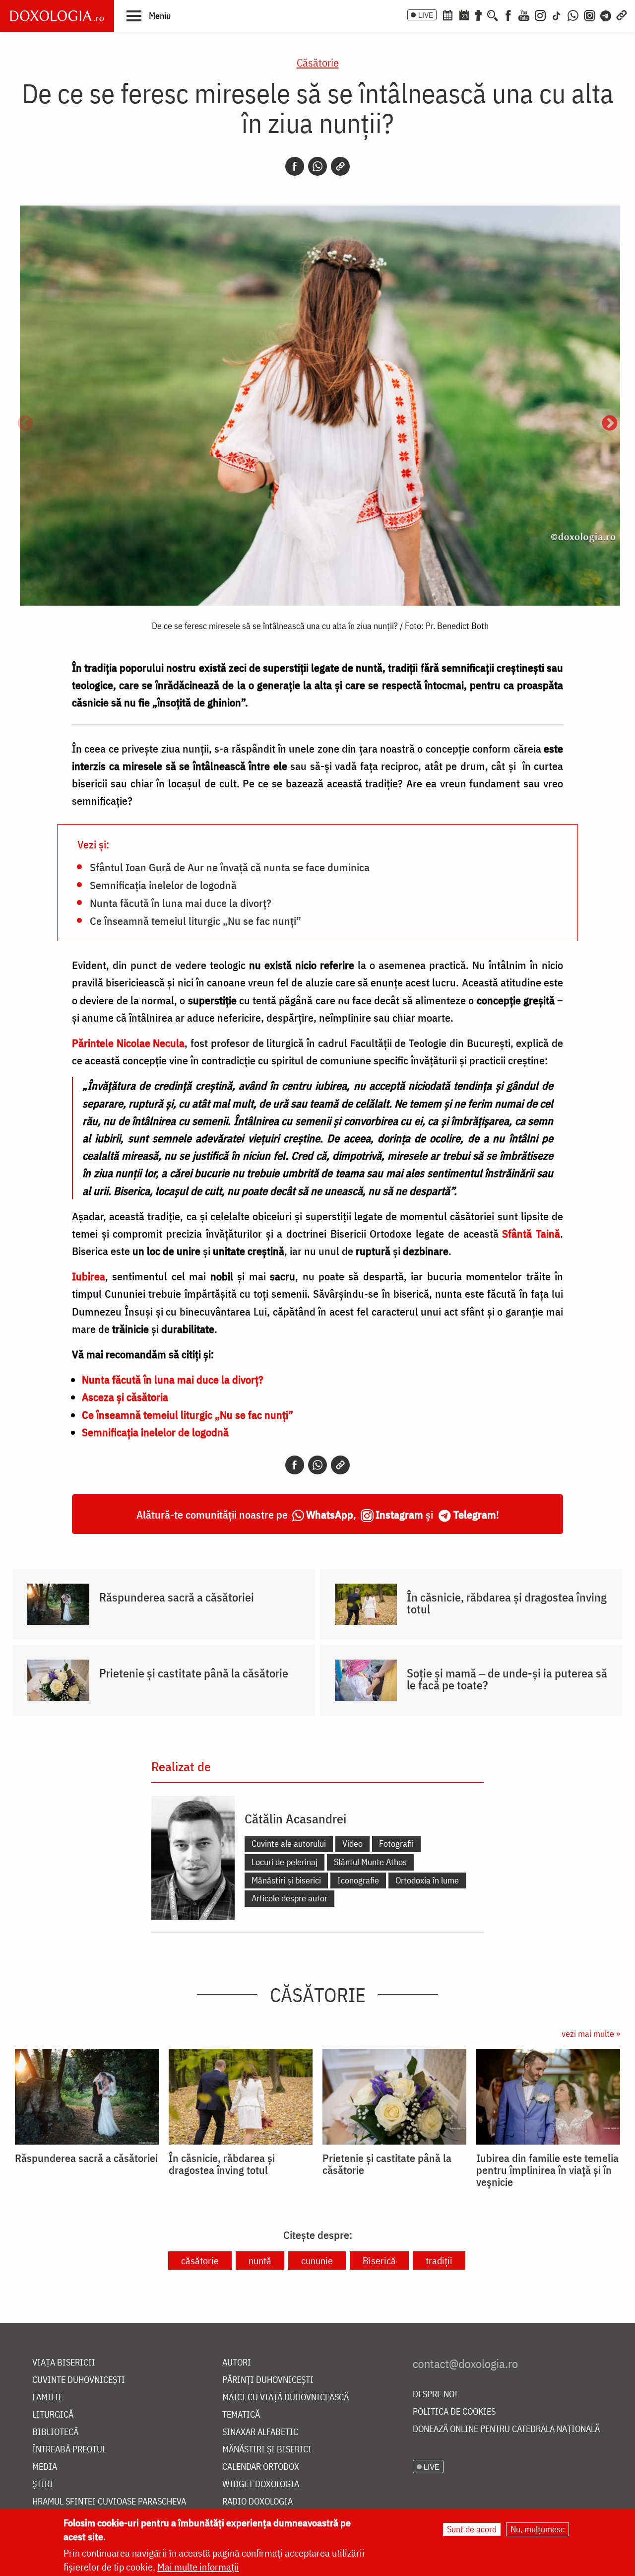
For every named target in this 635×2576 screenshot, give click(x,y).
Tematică (241, 2415)
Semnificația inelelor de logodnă (163, 885)
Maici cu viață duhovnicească (286, 2398)
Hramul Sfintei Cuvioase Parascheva (109, 2502)
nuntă (260, 2261)
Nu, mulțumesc (538, 2529)
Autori (237, 2363)
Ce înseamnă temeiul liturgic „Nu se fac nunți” (195, 920)
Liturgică (53, 2415)
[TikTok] (557, 14)
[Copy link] (340, 166)
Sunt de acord (472, 2529)
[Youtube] (524, 14)
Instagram (399, 1514)
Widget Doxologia (261, 2484)
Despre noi (435, 2395)
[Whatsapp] (317, 166)
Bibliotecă (55, 2432)
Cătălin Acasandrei (295, 1818)
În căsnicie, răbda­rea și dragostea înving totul (507, 1603)
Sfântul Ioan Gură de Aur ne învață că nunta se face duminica (230, 867)
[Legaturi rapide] (622, 14)
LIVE (426, 15)
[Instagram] (540, 14)
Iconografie (358, 1880)
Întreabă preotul (69, 2450)
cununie (317, 2261)
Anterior (25, 424)
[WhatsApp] (573, 14)
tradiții (439, 2261)
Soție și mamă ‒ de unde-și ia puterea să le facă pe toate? (507, 1679)
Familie (48, 2398)
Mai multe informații (198, 2567)
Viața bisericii (64, 2363)
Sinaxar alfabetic (260, 2432)
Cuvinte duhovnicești (79, 2380)
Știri (43, 2484)
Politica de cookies (454, 2412)
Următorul (610, 424)
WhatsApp (330, 1514)
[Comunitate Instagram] (590, 14)
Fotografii (396, 1844)
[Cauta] (493, 14)
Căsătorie (318, 62)
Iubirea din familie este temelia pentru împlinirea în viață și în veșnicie (547, 2170)
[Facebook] (508, 14)
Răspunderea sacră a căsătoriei (177, 1597)
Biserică (379, 2261)
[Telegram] (606, 14)
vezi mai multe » (591, 2034)
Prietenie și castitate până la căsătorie (194, 1673)
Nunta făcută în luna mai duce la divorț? (181, 903)
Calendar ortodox (261, 2467)
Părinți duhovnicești (268, 2380)
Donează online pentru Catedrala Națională (506, 2429)
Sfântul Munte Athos (370, 1862)
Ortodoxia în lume (427, 1880)
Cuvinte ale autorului (289, 1844)
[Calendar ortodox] (447, 14)
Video (352, 1844)
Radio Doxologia (257, 2502)
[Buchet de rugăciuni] (478, 14)
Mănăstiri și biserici (286, 1880)
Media (45, 2467)
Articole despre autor (289, 1898)
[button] (149, 15)
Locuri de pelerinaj (285, 1862)
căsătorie (200, 2261)
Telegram (475, 1514)
